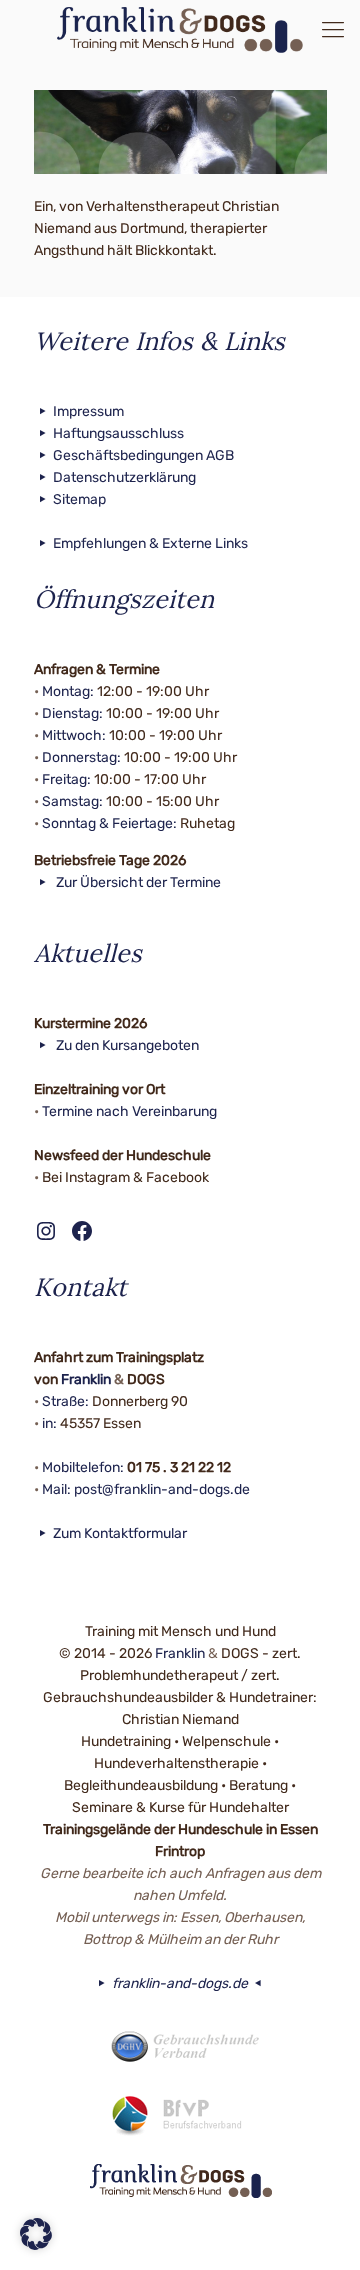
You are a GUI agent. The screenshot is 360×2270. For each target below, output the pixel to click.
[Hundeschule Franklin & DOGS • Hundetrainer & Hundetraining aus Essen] (180, 30)
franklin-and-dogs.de (180, 1983)
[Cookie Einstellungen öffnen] (36, 2245)
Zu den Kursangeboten (126, 1045)
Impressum (88, 411)
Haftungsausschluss (118, 433)
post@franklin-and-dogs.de (162, 1489)
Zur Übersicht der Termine (137, 882)
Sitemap (79, 499)
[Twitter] (180, 2238)
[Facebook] (153, 2238)
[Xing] (207, 2238)
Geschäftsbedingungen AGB (143, 455)
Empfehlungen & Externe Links (150, 543)
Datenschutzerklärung (124, 477)
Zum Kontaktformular (120, 1533)
